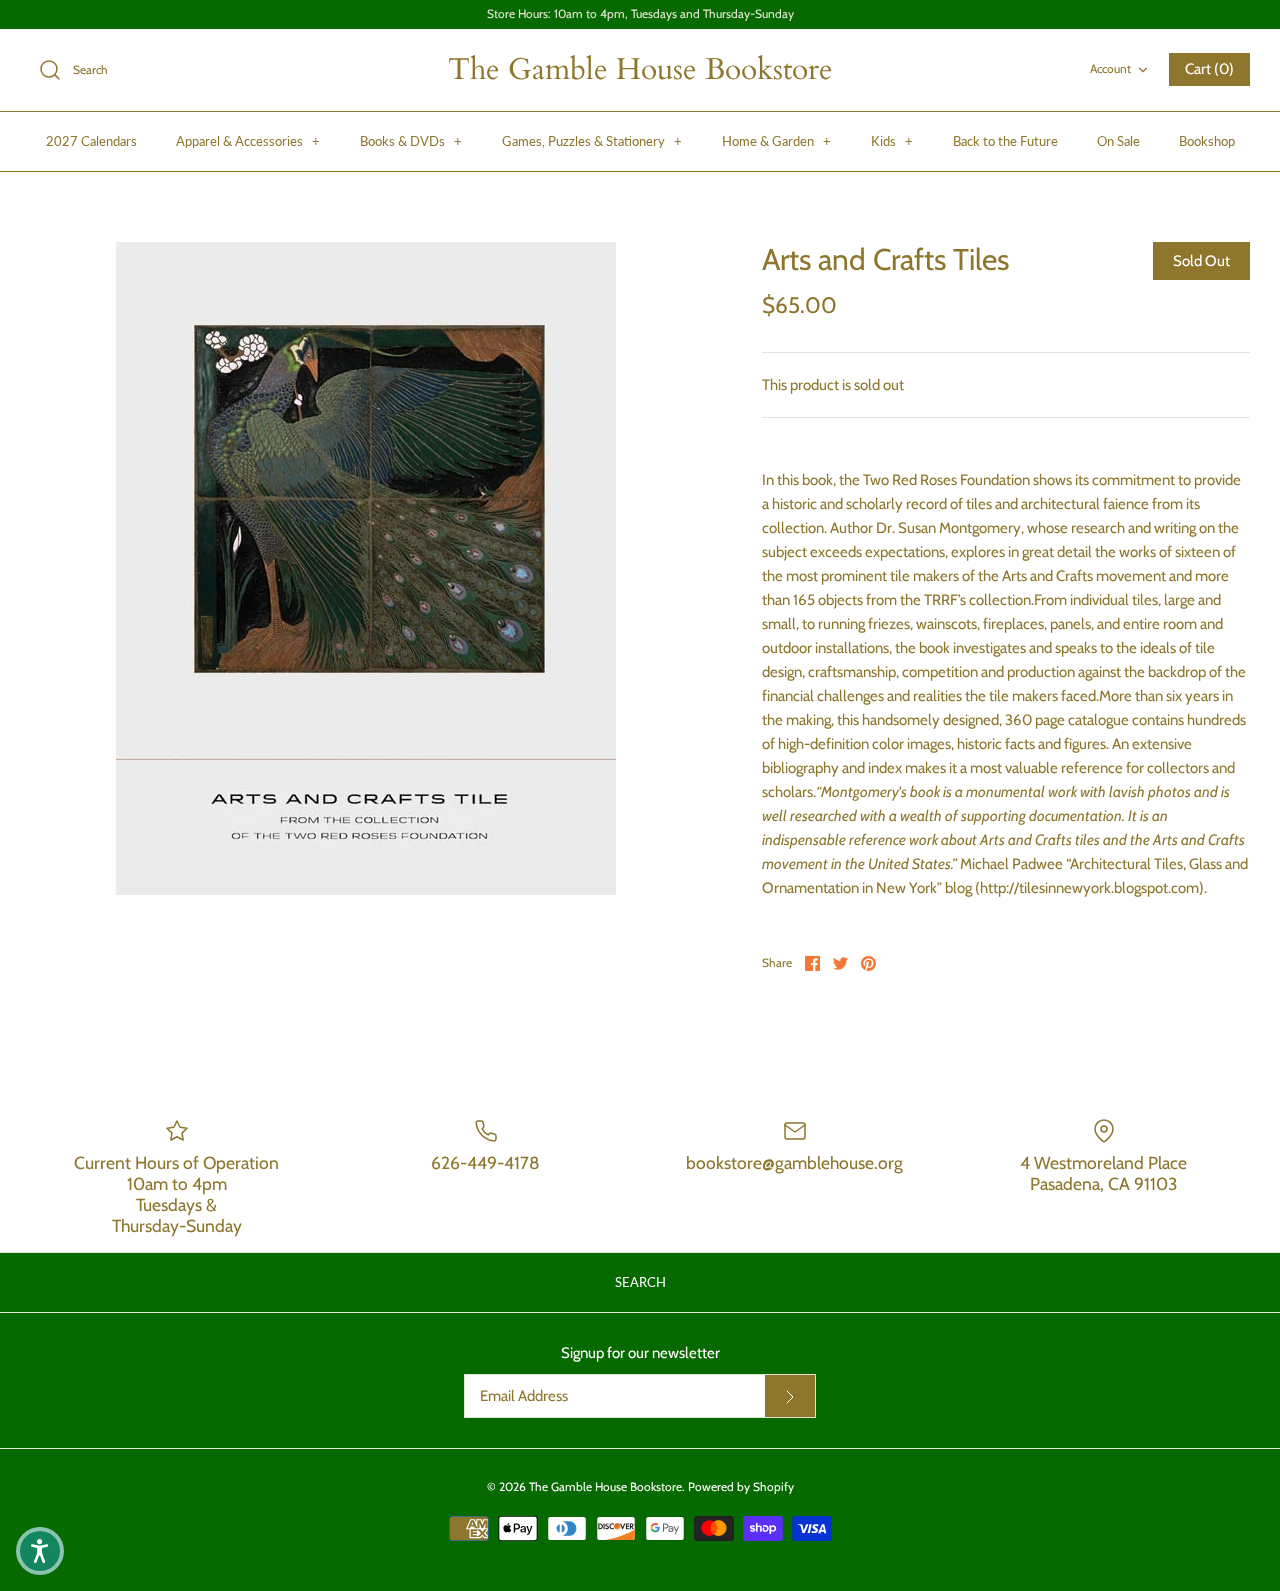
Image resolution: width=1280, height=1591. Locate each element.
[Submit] (790, 1396)
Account (1110, 68)
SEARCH (640, 1282)
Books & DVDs (411, 141)
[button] (40, 1551)
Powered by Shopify (741, 1486)
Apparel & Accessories (248, 141)
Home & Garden (776, 141)
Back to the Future (1005, 141)
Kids (892, 141)
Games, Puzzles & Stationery (592, 141)
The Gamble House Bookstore (605, 1486)
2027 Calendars (91, 141)
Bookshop (1207, 141)
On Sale (1118, 141)
